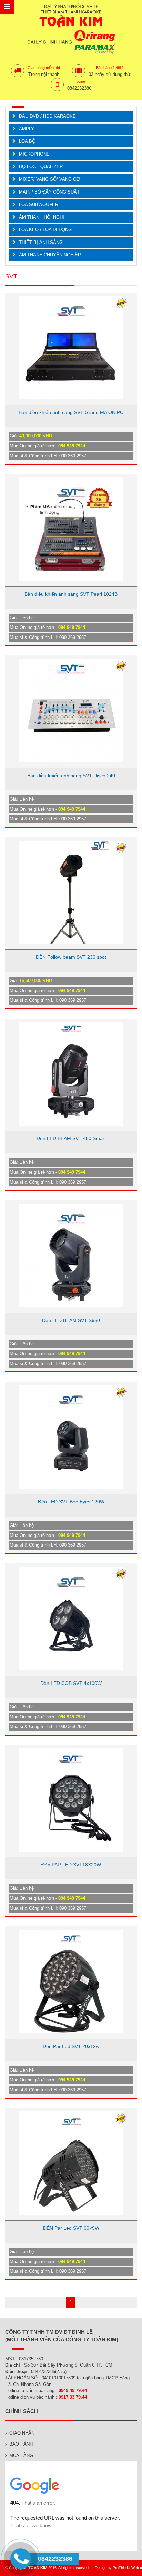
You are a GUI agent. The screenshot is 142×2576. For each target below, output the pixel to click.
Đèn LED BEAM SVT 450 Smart (71, 1138)
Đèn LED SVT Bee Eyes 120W (71, 1502)
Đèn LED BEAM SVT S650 (71, 1320)
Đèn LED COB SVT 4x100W (71, 1683)
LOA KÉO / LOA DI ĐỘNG (45, 230)
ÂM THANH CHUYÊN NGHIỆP (50, 255)
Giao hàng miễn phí (44, 68)
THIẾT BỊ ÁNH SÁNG (41, 242)
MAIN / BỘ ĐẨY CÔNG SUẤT (49, 192)
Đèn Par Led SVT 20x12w (71, 2046)
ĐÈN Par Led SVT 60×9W (71, 2228)
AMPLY (27, 129)
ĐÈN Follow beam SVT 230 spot (71, 957)
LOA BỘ (27, 141)
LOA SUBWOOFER (39, 204)
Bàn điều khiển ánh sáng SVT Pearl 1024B (71, 594)
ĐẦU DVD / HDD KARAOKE (47, 116)
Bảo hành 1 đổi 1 (110, 68)
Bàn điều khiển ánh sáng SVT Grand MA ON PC (71, 412)
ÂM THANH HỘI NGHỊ (42, 217)
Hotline (79, 81)
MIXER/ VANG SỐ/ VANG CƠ (49, 179)
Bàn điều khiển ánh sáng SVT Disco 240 (71, 776)
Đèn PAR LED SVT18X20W (71, 1865)
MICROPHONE (34, 154)
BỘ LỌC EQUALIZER (41, 166)
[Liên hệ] (22, 2565)
